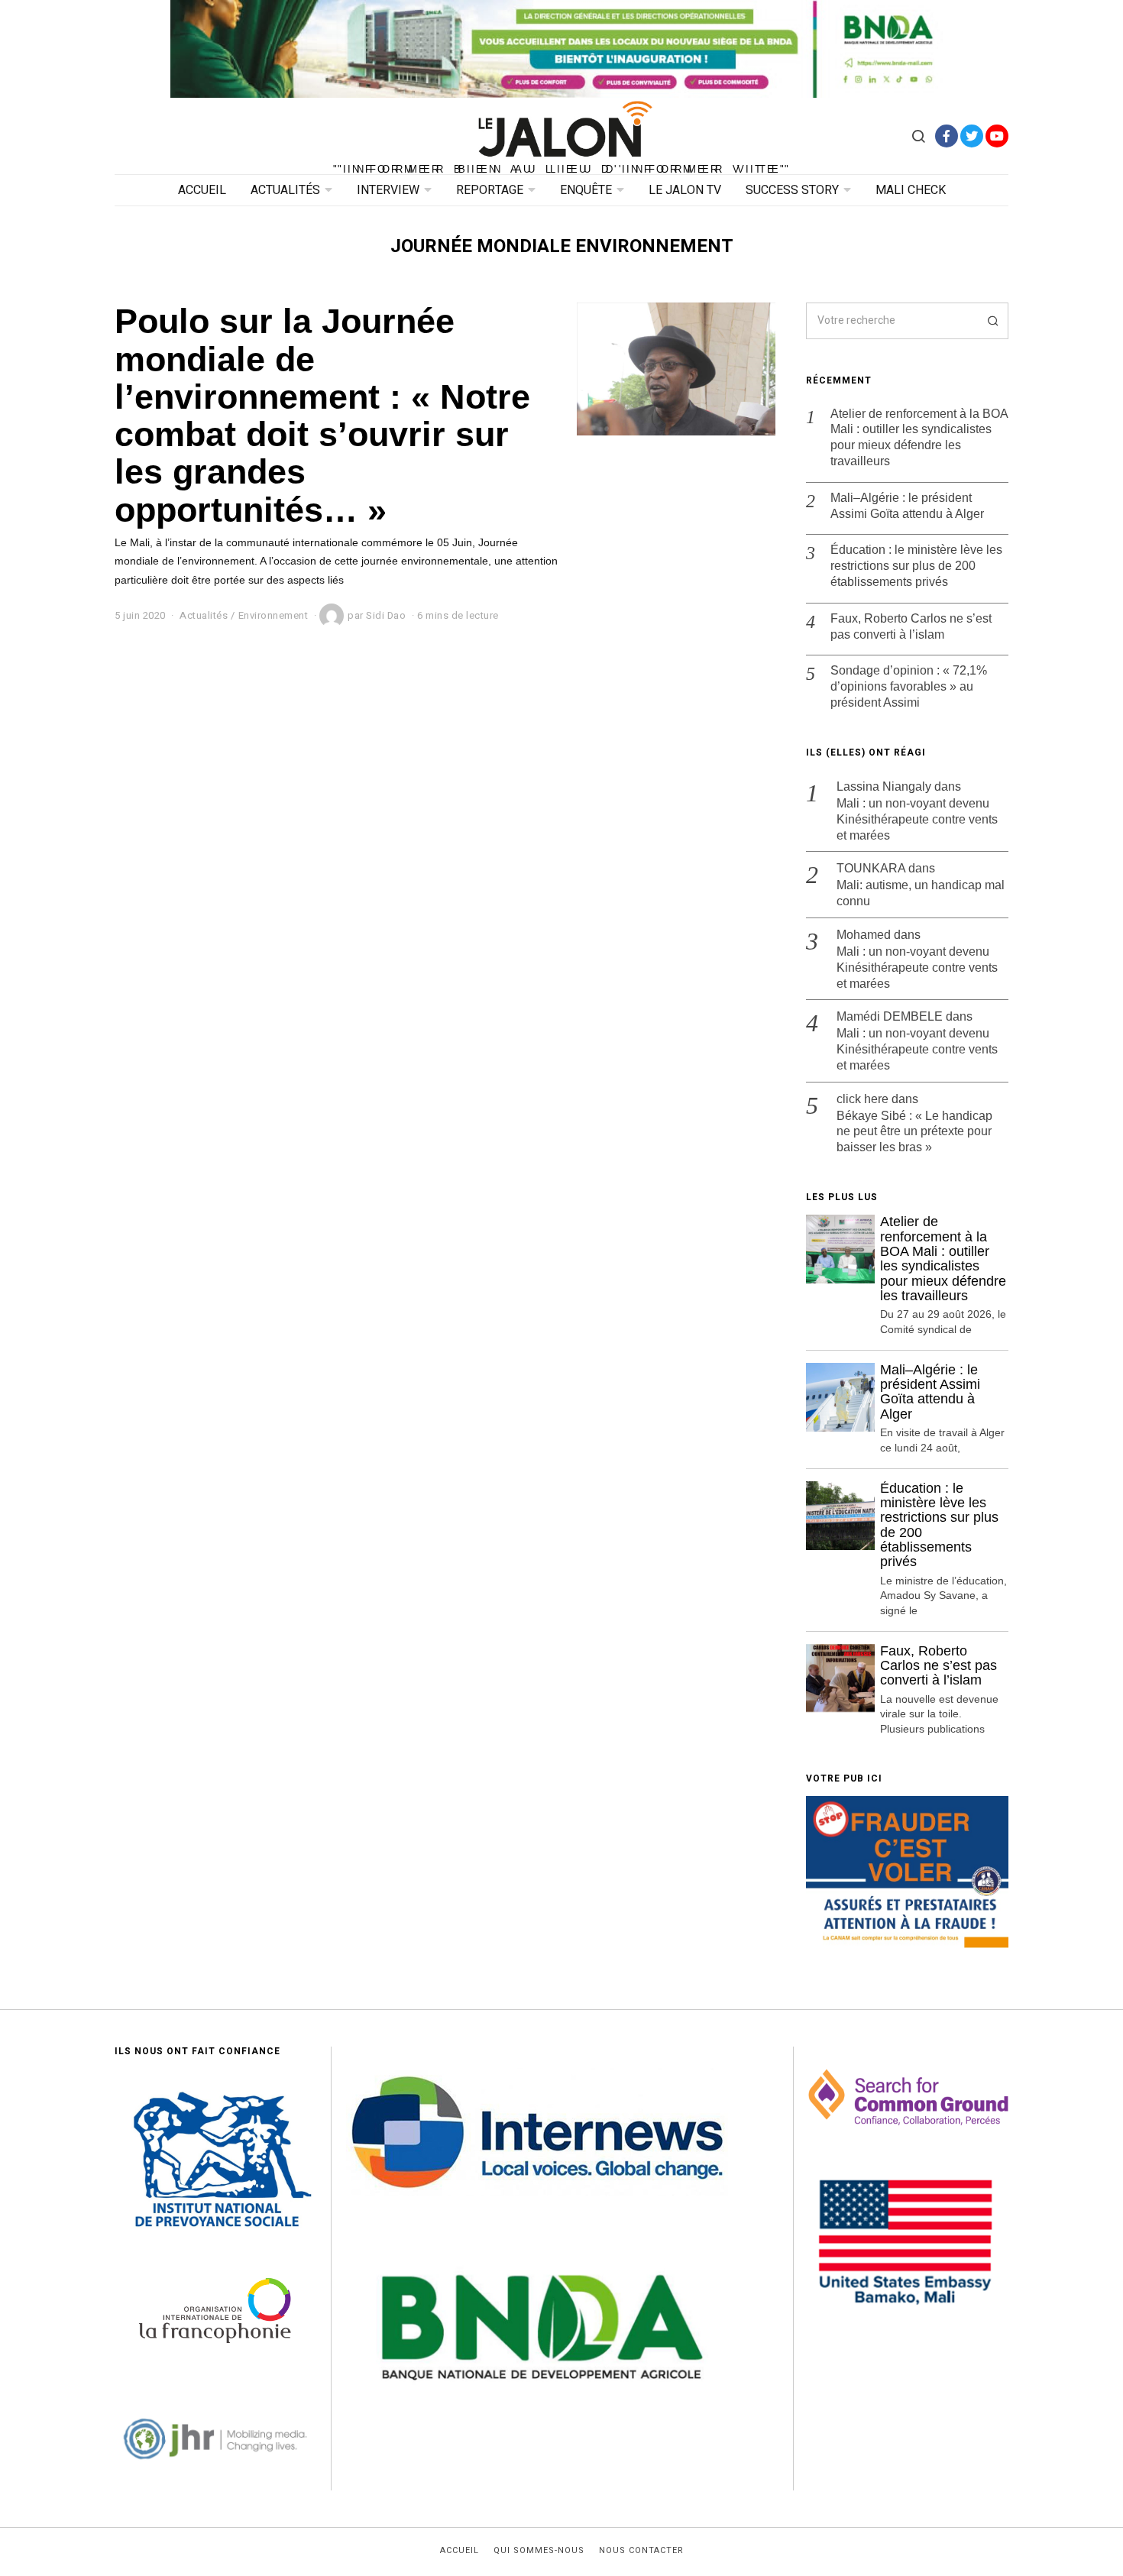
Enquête (586, 190)
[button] (990, 321)
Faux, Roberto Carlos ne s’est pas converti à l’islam (911, 626)
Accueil (202, 190)
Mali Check (911, 190)
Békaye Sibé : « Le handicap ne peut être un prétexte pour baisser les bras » (914, 1132)
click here (862, 1099)
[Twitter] (972, 136)
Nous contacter (641, 2551)
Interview (388, 190)
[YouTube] (997, 136)
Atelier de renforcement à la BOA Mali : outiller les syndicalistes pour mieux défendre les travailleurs (919, 437)
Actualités (285, 190)
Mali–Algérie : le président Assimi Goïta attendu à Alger (907, 506)
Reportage (490, 190)
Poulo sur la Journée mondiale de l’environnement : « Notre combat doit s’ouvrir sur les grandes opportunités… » (322, 415)
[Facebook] (947, 136)
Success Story (792, 190)
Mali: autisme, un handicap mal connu (921, 893)
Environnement (273, 615)
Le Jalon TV (685, 190)
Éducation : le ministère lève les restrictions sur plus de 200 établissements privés (916, 566)
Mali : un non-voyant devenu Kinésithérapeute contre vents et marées (917, 819)
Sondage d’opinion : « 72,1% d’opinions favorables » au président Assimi (909, 686)
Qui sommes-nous (539, 2551)
